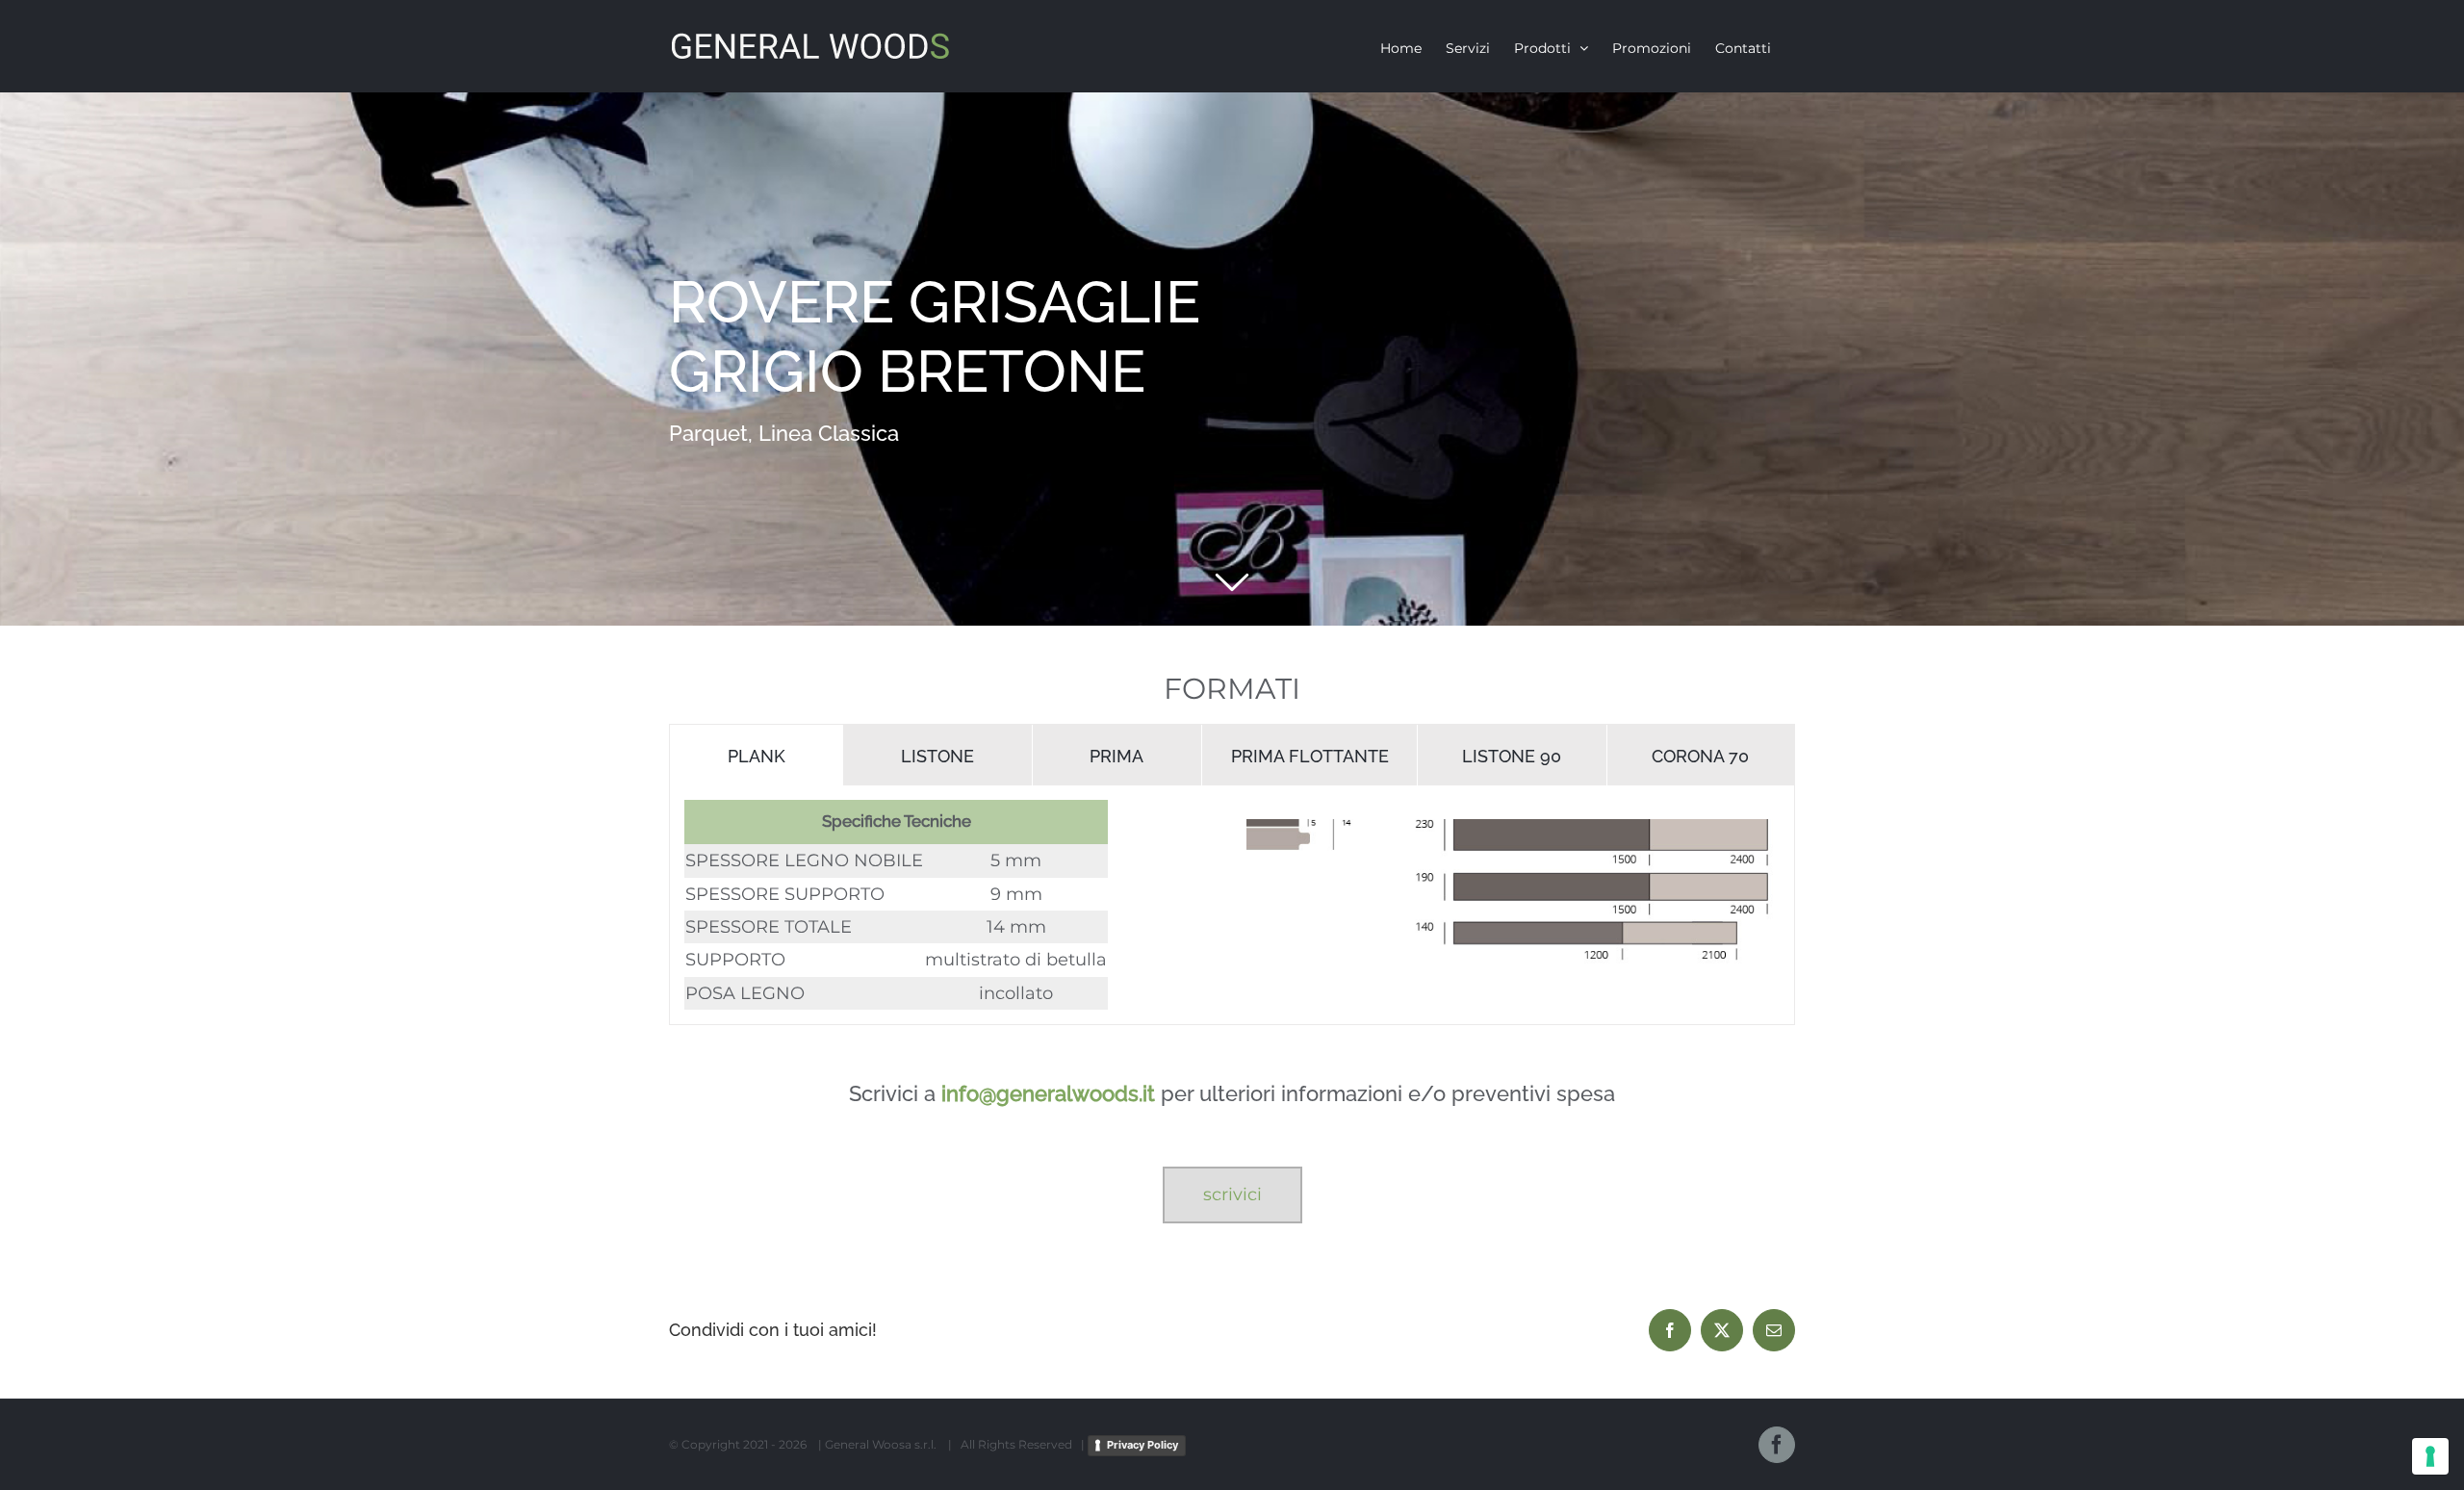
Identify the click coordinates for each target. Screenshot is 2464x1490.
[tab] (756, 755)
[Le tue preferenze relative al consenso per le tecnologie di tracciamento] (2430, 1456)
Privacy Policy (1142, 1445)
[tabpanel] (1232, 905)
